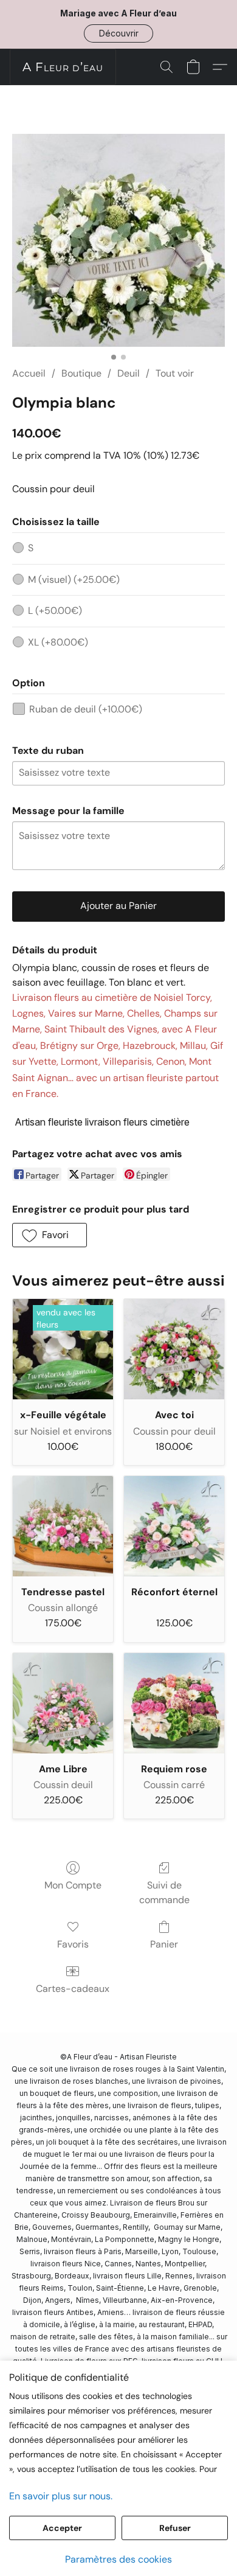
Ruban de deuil (86, 709)
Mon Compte (73, 1885)
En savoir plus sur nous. (61, 2496)
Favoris (73, 1944)
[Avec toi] (174, 1349)
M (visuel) (74, 580)
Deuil (129, 373)
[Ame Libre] (63, 1703)
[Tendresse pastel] (63, 1526)
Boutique (81, 373)
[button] (118, 33)
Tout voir (175, 373)
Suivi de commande (164, 1892)
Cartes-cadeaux (73, 1989)
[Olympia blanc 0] (118, 240)
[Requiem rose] (174, 1703)
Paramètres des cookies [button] (118, 2559)
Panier (164, 1944)
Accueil (29, 373)
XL (58, 642)
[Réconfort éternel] (174, 1526)
